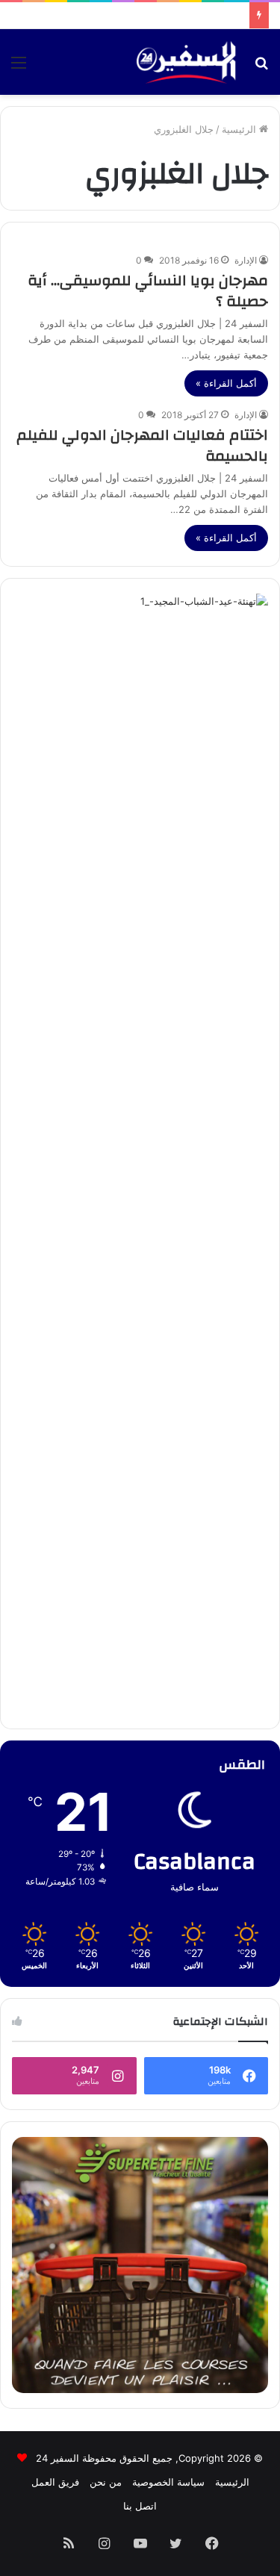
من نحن (106, 2482)
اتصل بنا (140, 2506)
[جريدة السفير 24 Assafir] (186, 62)
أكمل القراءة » (226, 383)
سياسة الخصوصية (168, 2482)
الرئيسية (240, 129)
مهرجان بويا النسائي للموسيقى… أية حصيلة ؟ (148, 291)
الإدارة (246, 260)
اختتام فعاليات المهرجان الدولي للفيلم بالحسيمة (142, 445)
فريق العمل (55, 2482)
